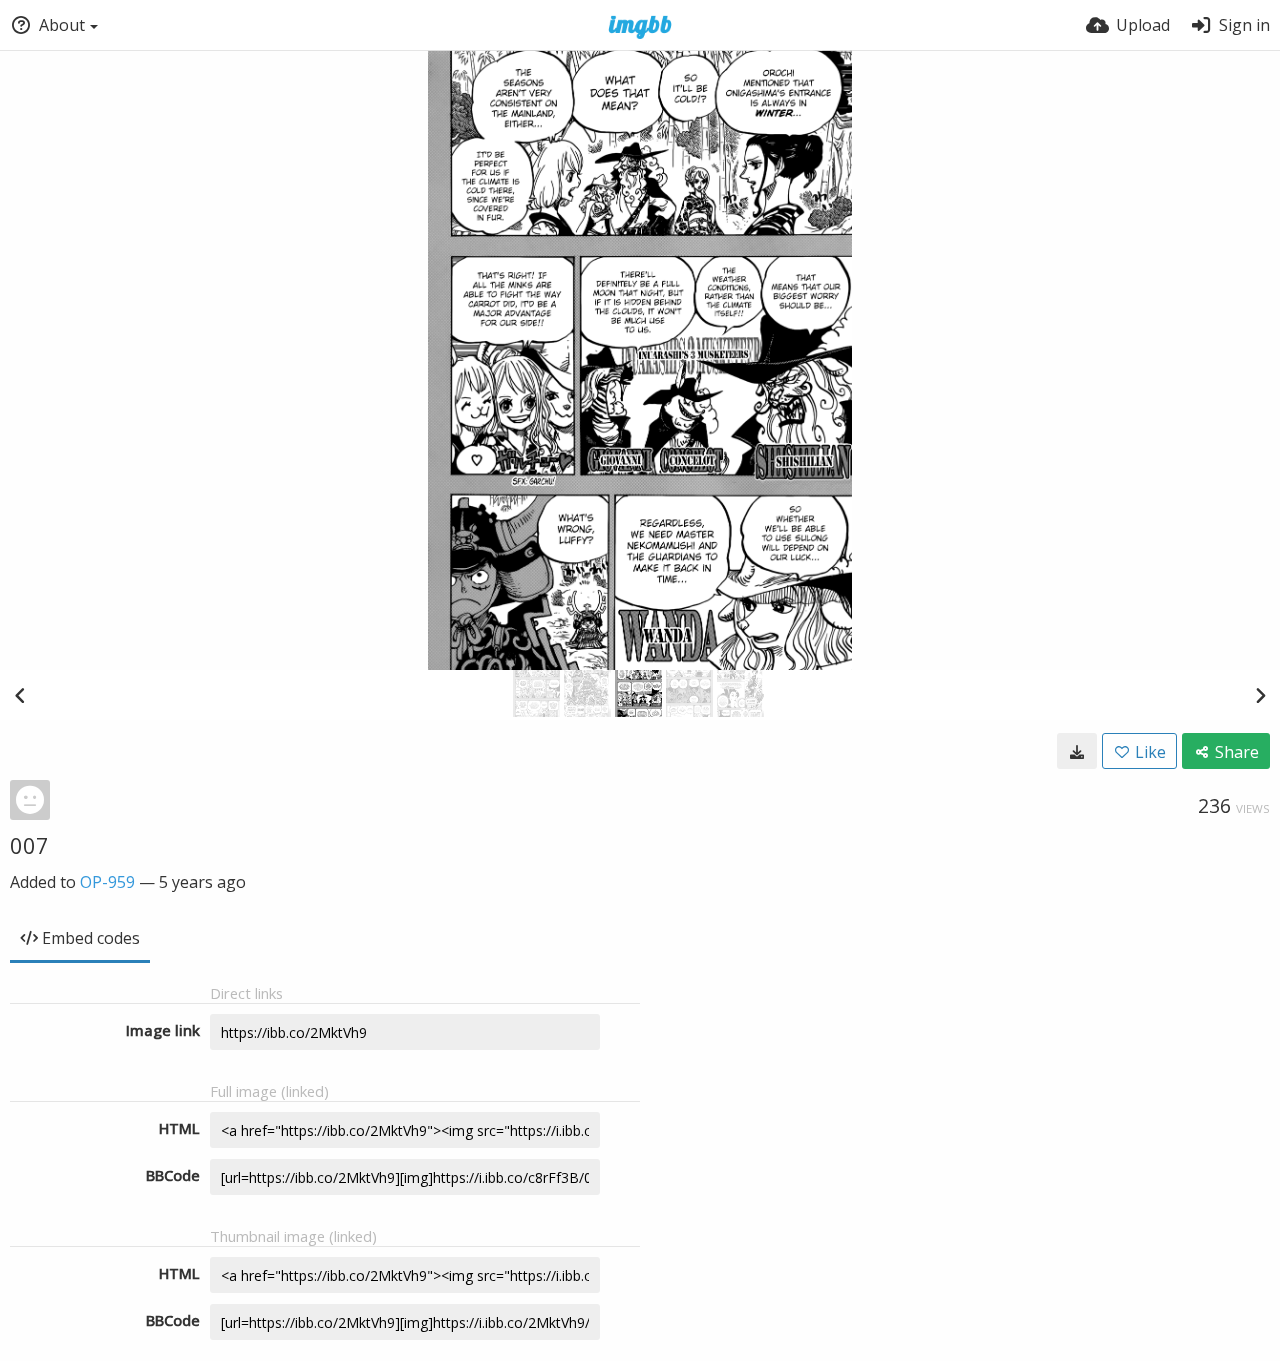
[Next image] (1260, 695)
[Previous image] (20, 695)
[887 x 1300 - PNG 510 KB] (1077, 751)
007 (29, 845)
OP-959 (107, 882)
